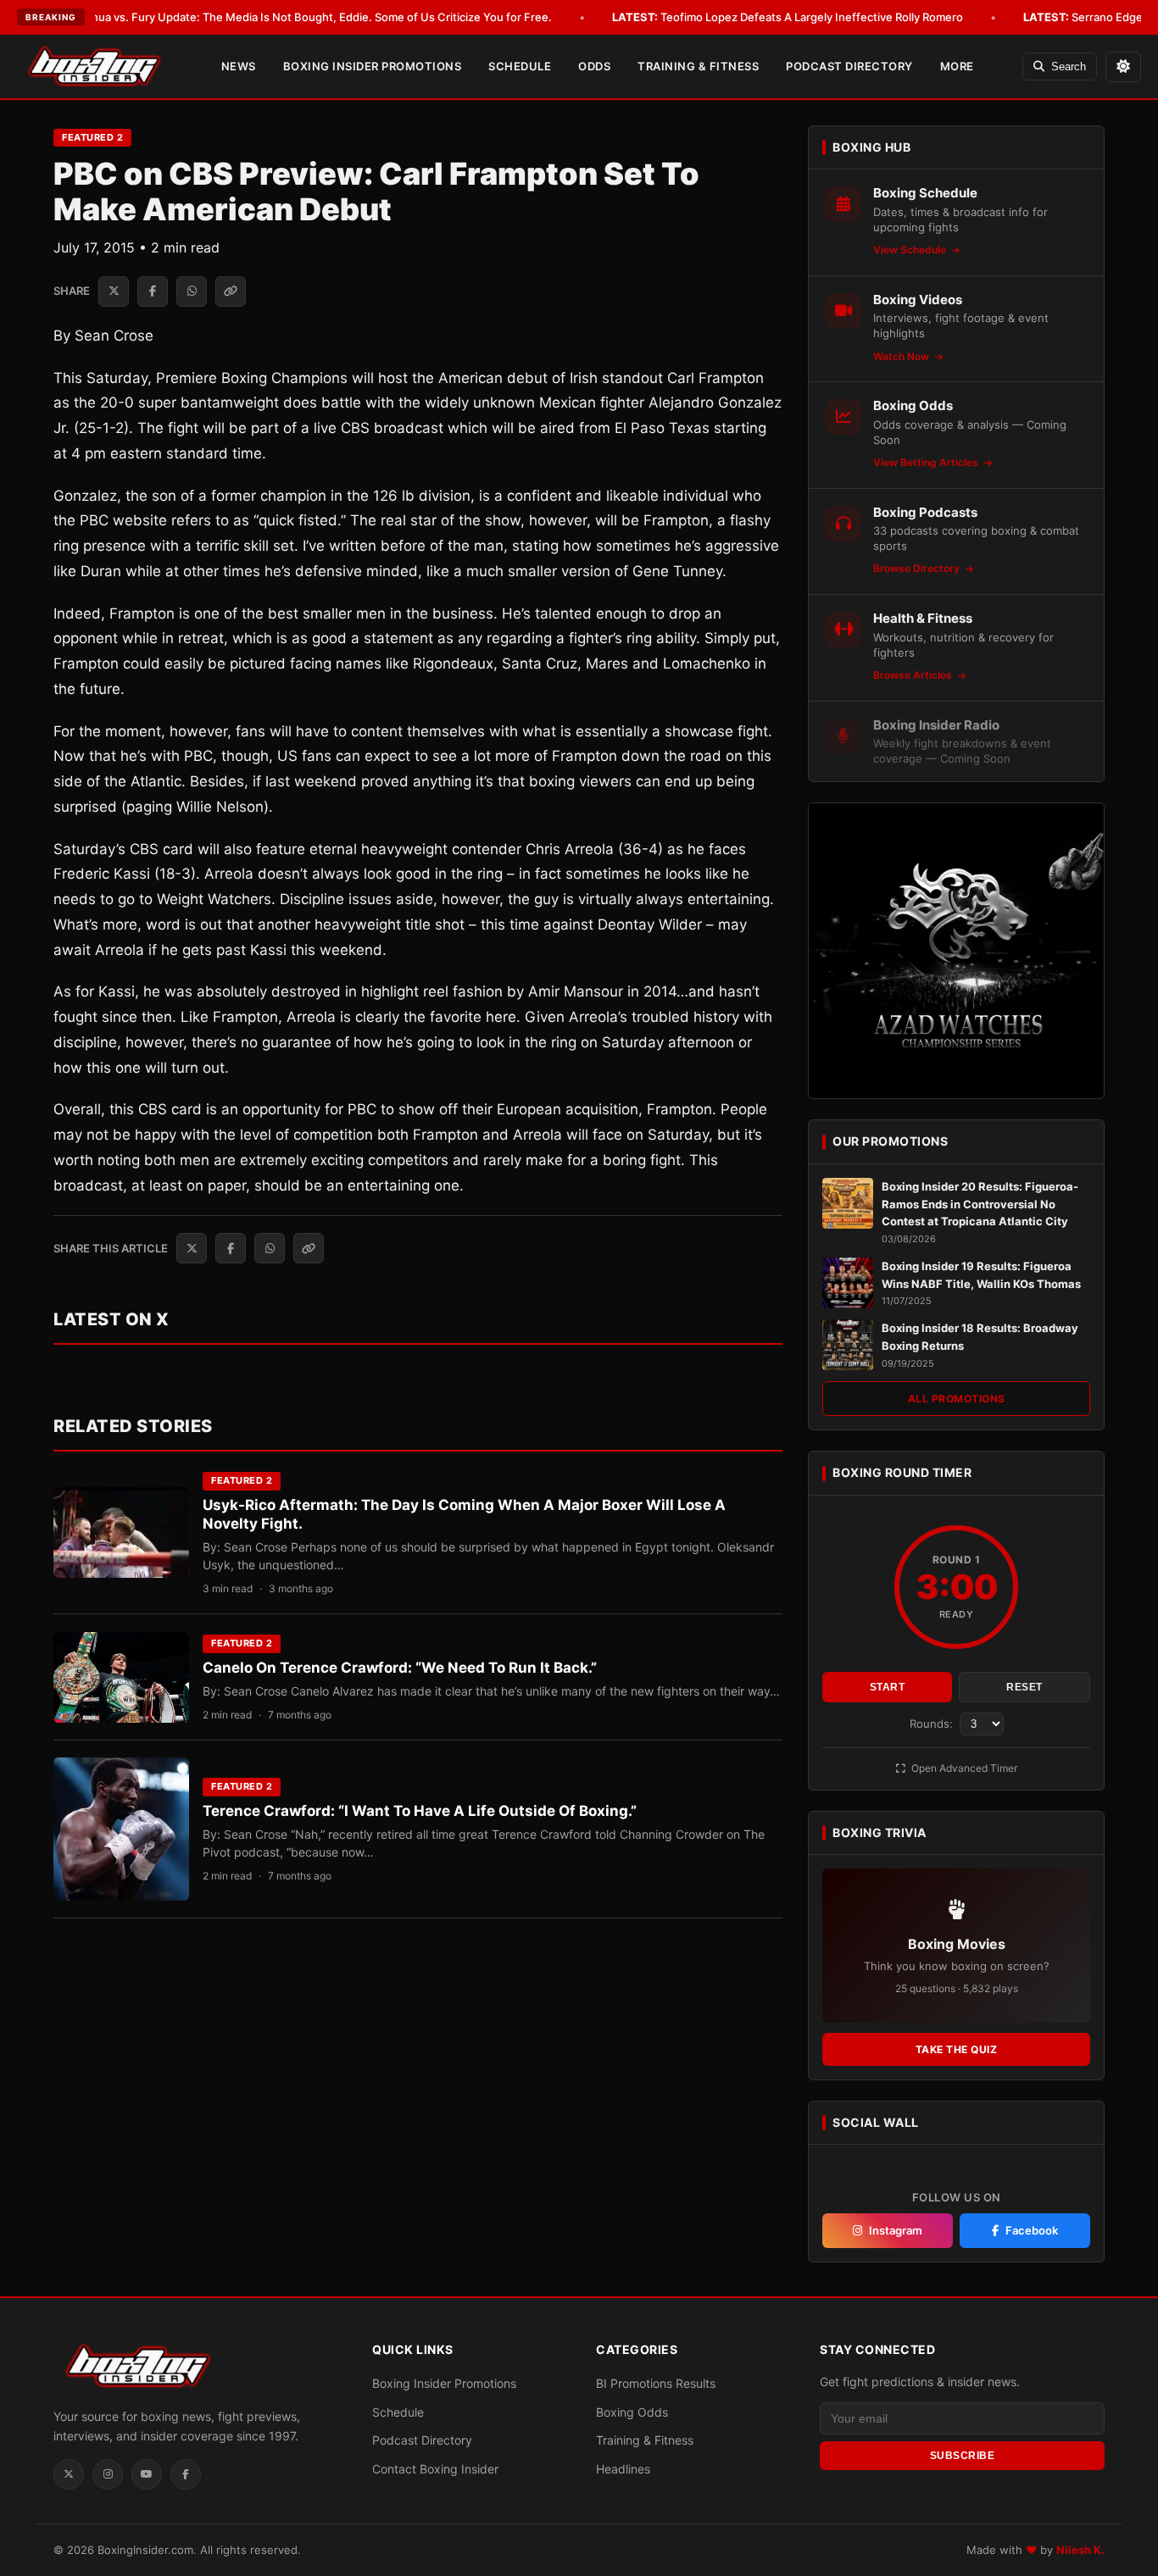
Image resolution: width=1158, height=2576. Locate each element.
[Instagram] (108, 2474)
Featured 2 (92, 137)
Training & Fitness (698, 66)
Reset (1024, 1687)
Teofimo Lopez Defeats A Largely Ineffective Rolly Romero (788, 17)
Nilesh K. (1080, 2550)
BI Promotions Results (656, 2383)
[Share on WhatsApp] (192, 291)
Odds (594, 66)
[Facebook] (186, 2474)
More (957, 66)
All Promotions (957, 1399)
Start (888, 1687)
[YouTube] (147, 2474)
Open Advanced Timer (963, 1768)
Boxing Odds (632, 2412)
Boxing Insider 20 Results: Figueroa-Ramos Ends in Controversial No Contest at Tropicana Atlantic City (980, 1204)
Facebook (1032, 2230)
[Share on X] (114, 291)
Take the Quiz (957, 2049)
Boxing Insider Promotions (373, 66)
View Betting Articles (927, 462)
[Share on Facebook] (153, 291)
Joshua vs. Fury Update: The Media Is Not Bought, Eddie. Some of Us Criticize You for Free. (288, 17)
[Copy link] (231, 291)
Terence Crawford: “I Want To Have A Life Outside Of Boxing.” (420, 1811)
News (239, 66)
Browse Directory (918, 568)
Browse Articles (914, 675)
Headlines (623, 2469)
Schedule (520, 66)
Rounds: (933, 1724)
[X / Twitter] (69, 2474)
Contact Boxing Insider (435, 2469)
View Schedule (911, 250)
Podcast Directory (849, 66)
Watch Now (902, 356)
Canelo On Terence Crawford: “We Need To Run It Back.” (400, 1668)
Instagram (896, 2230)
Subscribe (963, 2456)
